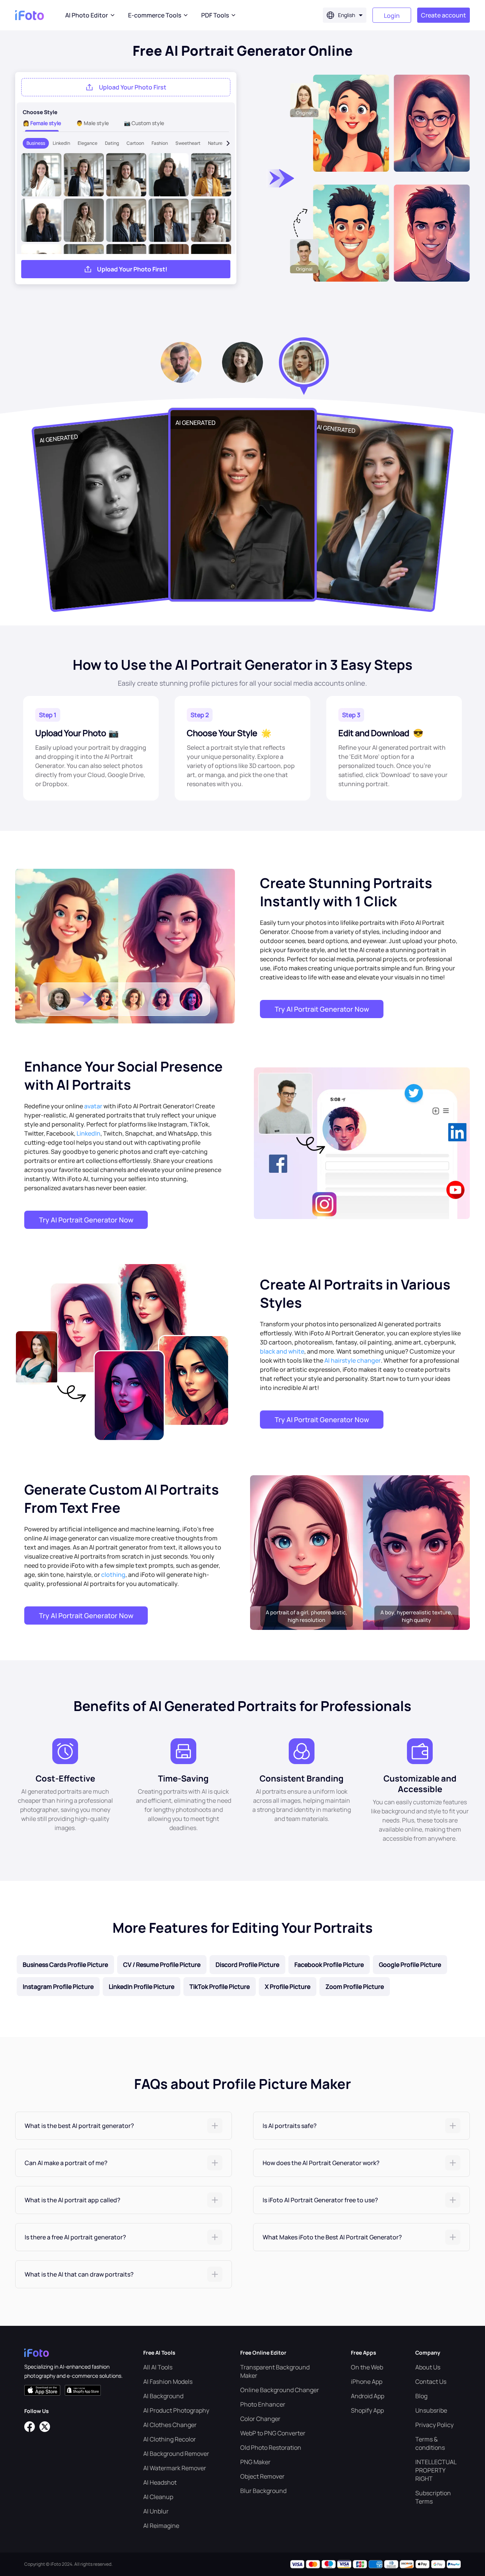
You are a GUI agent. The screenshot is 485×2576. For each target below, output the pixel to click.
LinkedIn (88, 1133)
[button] (124, 2126)
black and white (282, 1351)
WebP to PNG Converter (273, 2433)
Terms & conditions (430, 2443)
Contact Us (431, 2382)
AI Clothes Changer (170, 2425)
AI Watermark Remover (175, 2468)
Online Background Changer (280, 2390)
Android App (368, 2396)
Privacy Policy (434, 2425)
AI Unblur (156, 2511)
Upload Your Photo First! (132, 269)
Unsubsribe (431, 2410)
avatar (93, 1106)
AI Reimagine (161, 2526)
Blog (421, 2396)
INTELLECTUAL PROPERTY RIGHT (436, 2470)
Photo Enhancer (263, 2404)
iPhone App (367, 2382)
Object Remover (262, 2476)
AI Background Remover (176, 2454)
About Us (428, 2367)
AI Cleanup (158, 2497)
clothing (113, 1575)
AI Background (163, 2396)
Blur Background (263, 2491)
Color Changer (260, 2419)
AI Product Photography (176, 2410)
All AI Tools (158, 2367)
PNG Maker (255, 2462)
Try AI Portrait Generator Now (322, 1009)
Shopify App (367, 2410)
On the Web (367, 2367)
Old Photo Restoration (271, 2448)
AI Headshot (160, 2482)
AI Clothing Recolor (170, 2439)
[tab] (124, 2126)
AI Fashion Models (168, 2382)
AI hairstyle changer (353, 1360)
